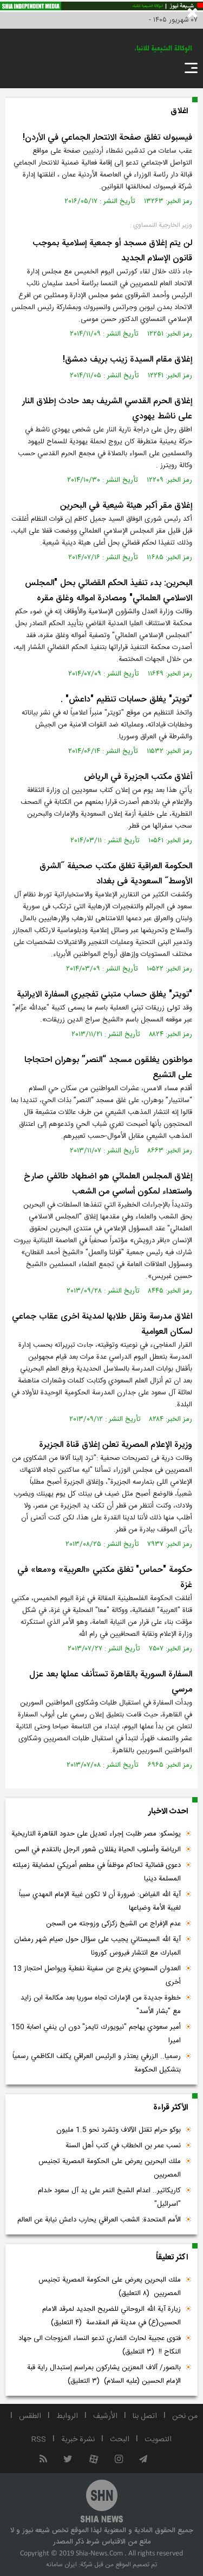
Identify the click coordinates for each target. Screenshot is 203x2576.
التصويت (158, 2440)
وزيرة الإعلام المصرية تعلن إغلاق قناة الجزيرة (116, 1445)
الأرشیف (105, 2416)
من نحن (185, 2416)
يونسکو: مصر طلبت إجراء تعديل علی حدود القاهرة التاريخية (96, 1834)
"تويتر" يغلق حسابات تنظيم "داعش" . (126, 700)
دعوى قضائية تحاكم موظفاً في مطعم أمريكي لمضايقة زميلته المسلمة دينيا (97, 1872)
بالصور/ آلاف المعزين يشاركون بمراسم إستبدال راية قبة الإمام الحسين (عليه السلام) (104, 2374)
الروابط (67, 2416)
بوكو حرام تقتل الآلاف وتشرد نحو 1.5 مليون (119, 2130)
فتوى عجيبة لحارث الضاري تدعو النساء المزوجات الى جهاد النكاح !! (100, 2345)
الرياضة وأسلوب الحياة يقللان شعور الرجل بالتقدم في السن (98, 1850)
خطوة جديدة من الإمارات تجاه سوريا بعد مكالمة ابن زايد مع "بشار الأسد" (101, 2005)
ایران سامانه (61, 2565)
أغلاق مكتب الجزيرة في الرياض (138, 777)
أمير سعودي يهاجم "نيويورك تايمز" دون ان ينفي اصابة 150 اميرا (96, 2034)
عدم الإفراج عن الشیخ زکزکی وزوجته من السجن (113, 1924)
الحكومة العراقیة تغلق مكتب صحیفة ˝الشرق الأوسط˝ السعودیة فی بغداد (116, 874)
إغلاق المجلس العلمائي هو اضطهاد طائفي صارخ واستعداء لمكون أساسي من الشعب (108, 1184)
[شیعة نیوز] (101, 6)
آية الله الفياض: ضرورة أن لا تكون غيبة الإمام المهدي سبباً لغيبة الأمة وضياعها (100, 1901)
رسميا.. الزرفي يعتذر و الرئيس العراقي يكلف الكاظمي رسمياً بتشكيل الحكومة (97, 2063)
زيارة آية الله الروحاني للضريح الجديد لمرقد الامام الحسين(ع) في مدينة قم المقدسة (112, 2316)
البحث (120, 2440)
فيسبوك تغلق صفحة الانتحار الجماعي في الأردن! (107, 138)
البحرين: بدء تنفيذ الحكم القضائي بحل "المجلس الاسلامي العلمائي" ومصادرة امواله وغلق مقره (109, 591)
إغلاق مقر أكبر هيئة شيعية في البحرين (126, 506)
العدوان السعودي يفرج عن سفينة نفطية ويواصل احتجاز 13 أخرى (97, 1975)
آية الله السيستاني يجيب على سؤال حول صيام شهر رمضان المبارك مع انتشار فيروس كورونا (97, 1946)
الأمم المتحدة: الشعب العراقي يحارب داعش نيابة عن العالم (99, 2220)
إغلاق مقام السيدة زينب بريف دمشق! (127, 360)
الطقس (30, 2416)
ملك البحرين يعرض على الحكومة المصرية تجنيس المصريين (110, 2168)
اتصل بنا (145, 2416)
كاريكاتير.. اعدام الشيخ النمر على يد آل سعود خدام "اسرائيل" (109, 2197)
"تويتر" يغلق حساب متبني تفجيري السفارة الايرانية (104, 995)
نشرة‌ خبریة (78, 2440)
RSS (39, 2440)
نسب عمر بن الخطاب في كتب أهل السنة (123, 2146)
